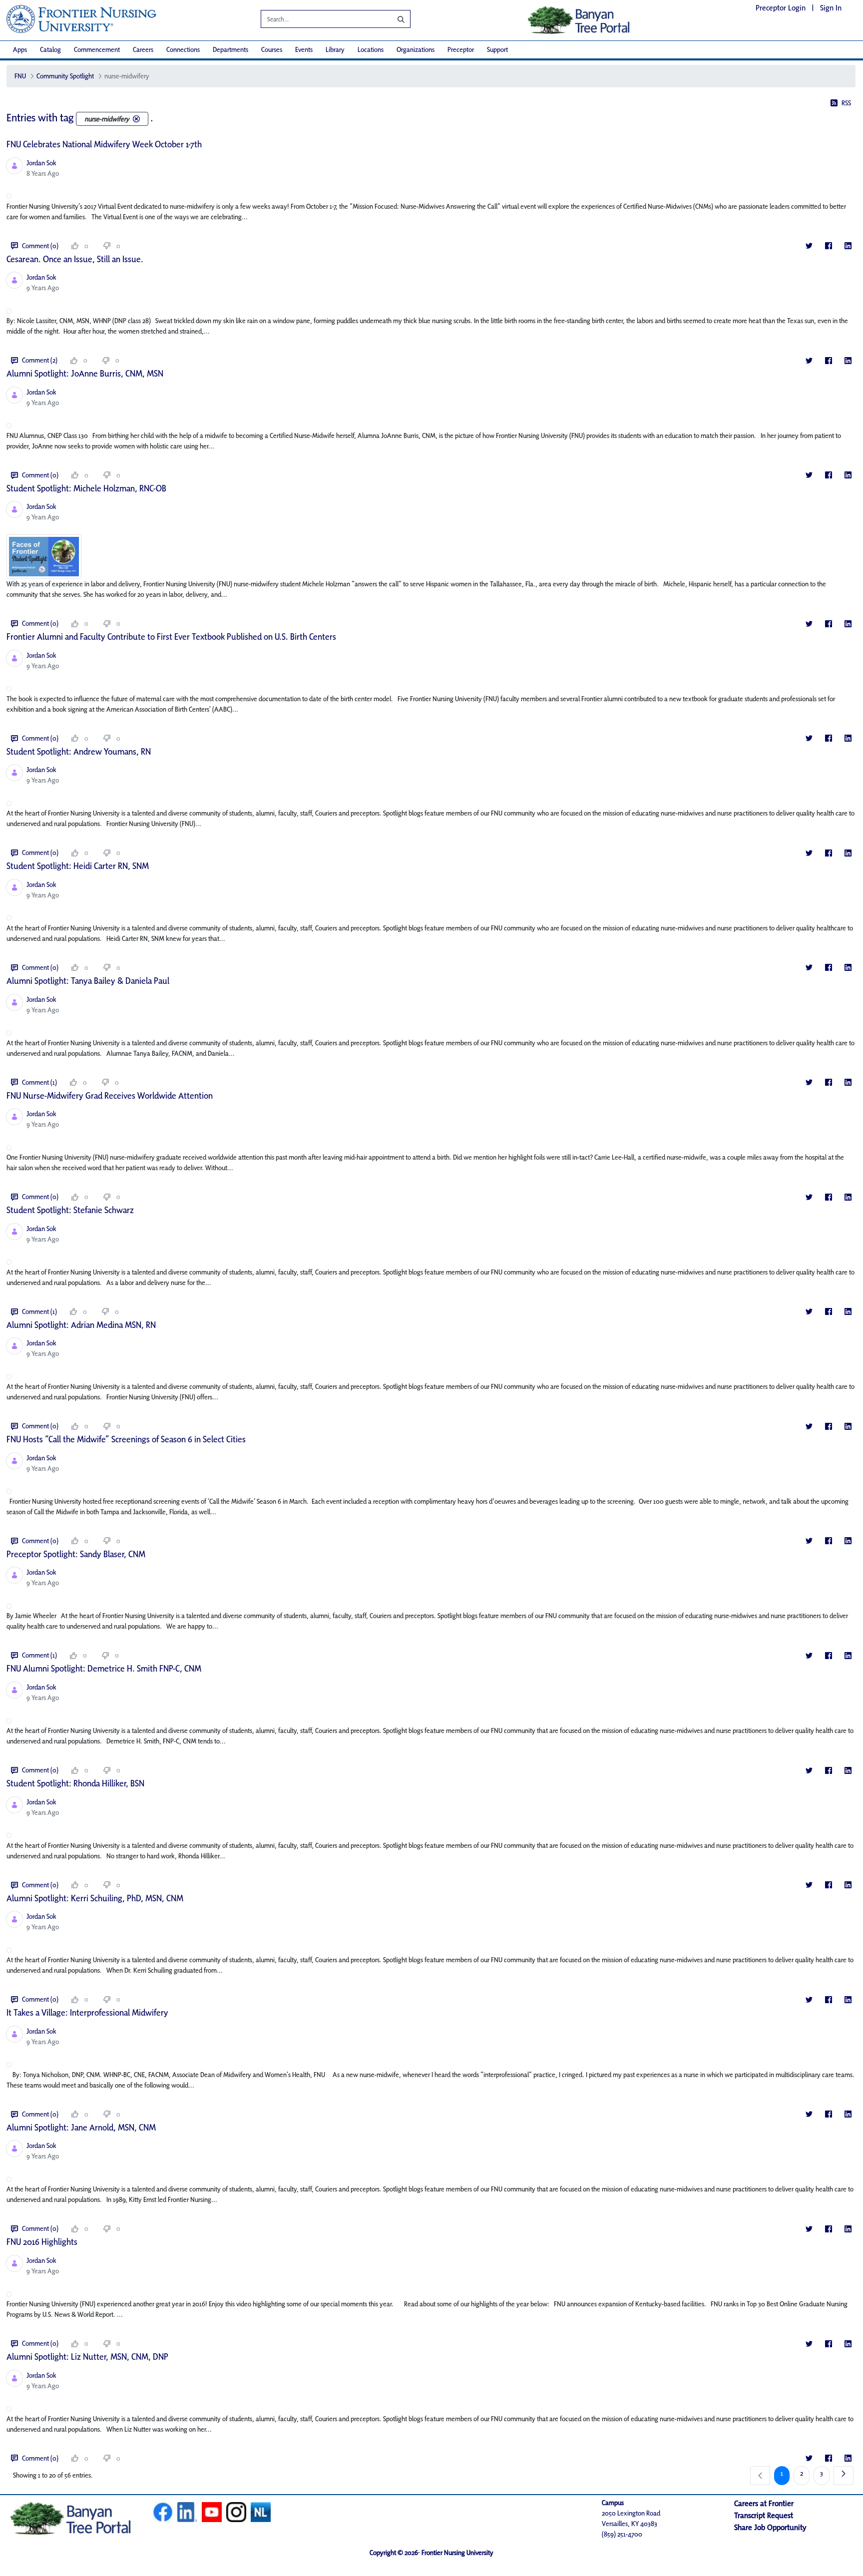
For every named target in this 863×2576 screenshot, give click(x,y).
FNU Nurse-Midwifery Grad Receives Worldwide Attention (110, 1095)
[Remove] (136, 119)
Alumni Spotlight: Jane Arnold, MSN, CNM (81, 2127)
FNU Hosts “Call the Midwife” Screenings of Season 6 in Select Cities (126, 1439)
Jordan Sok (41, 163)
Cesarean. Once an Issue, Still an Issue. (75, 259)
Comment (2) (40, 360)
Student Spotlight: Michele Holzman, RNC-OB (86, 488)
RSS (846, 103)
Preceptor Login (781, 8)
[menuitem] (20, 50)
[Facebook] (828, 246)
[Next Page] (844, 2476)
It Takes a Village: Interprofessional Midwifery (87, 2012)
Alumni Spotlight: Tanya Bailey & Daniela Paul (88, 981)
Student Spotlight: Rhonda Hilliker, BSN (75, 1783)
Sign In (831, 8)
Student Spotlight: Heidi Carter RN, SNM (78, 866)
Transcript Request (764, 2515)
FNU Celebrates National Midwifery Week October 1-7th (104, 144)
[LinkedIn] (848, 246)
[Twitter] (809, 246)
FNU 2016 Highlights (42, 2242)
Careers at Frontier (764, 2503)
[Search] (394, 19)
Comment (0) (40, 246)
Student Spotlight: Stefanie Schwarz (70, 1210)
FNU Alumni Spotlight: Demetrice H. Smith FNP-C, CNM (104, 1668)
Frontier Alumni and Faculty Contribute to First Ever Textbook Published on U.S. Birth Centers (171, 637)
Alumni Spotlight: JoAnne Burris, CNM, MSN (85, 373)
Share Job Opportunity (770, 2527)
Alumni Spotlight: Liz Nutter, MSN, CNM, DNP (87, 2357)
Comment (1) (39, 1082)
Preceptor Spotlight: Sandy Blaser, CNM (76, 1554)
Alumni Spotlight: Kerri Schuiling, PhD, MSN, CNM (95, 1898)
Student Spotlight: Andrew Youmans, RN (79, 751)
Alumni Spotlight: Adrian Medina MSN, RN (81, 1325)
